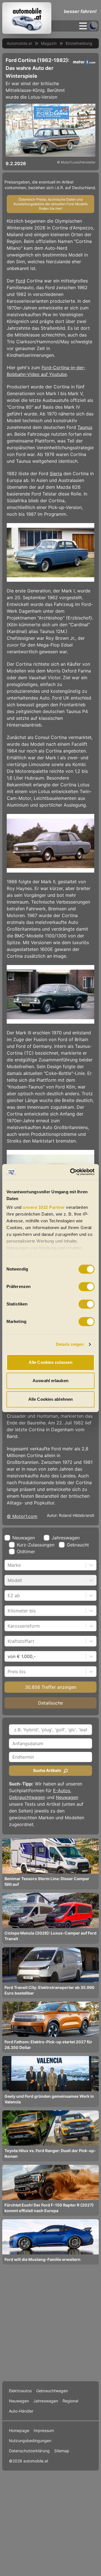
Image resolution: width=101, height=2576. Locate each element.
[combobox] (8, 1565)
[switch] (87, 1287)
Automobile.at (19, 43)
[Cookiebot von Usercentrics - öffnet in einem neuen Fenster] (71, 1172)
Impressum (44, 2430)
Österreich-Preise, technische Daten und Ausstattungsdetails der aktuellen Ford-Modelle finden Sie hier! (51, 204)
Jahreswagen (66, 1538)
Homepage (19, 2430)
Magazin (49, 43)
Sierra (56, 473)
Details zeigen (70, 1344)
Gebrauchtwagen (27, 1797)
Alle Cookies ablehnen (50, 1399)
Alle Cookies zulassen (50, 1362)
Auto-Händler (21, 2411)
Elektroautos (20, 2391)
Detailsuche (50, 1703)
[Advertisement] (50, 2323)
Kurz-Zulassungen (36, 1545)
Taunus (85, 427)
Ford (20, 281)
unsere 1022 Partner (44, 1207)
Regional (70, 2401)
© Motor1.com (22, 1516)
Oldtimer (26, 1552)
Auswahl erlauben (50, 1381)
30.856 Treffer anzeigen (51, 1687)
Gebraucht (78, 1545)
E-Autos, (62, 1791)
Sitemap (62, 2451)
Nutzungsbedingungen (30, 2441)
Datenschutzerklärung (29, 2451)
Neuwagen (67, 1797)
